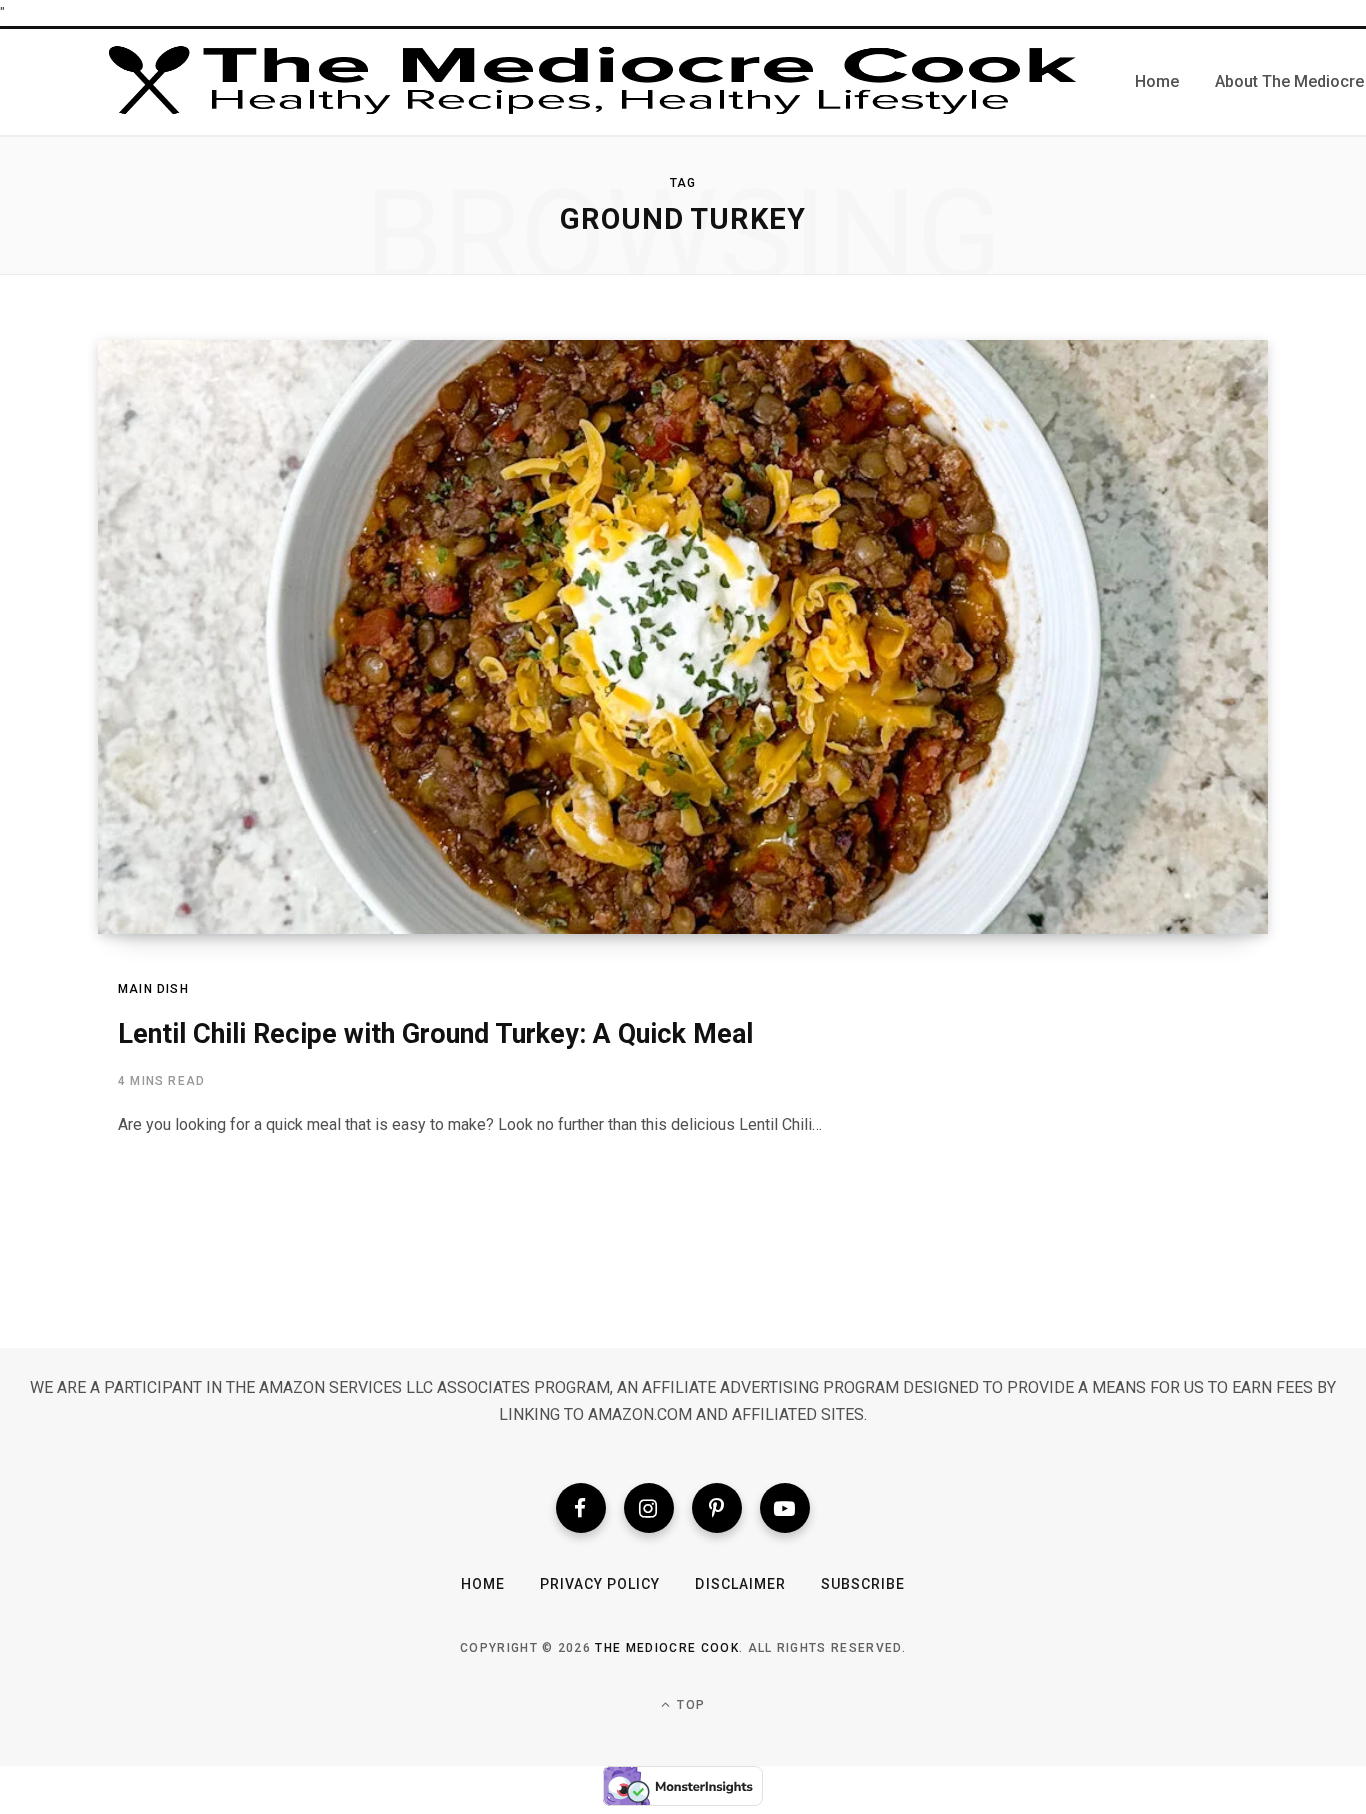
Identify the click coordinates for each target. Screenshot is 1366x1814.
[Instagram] (649, 1508)
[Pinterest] (717, 1508)
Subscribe (863, 1584)
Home (483, 1584)
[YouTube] (785, 1508)
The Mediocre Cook (666, 1648)
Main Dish (153, 989)
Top (689, 1705)
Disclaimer (740, 1584)
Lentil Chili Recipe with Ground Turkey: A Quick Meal (435, 1034)
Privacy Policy (600, 1584)
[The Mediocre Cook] (592, 82)
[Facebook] (581, 1508)
